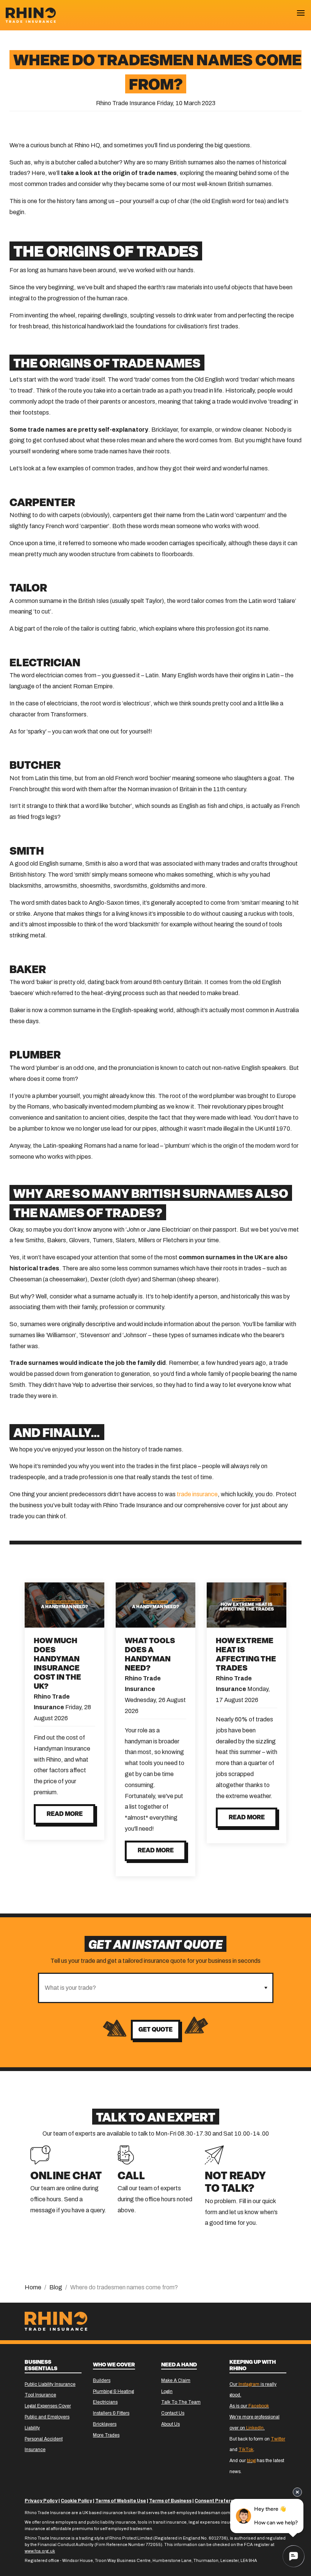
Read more (65, 1814)
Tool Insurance (40, 2395)
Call (131, 2177)
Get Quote (155, 2030)
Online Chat (66, 2177)
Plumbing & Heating (113, 2391)
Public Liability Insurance (50, 2384)
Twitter (278, 2439)
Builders (102, 2380)
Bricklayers (105, 2424)
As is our (249, 2406)
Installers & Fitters (111, 2413)
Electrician (45, 664)
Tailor (28, 589)
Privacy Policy (41, 2501)
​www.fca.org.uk (40, 2551)
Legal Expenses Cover (48, 2406)
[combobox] (149, 1988)
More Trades (106, 2435)
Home (33, 2287)
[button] (266, 1988)
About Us (170, 2424)
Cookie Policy (76, 2501)
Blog (56, 2287)
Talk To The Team (181, 2402)
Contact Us (173, 2413)
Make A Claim (176, 2380)
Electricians (105, 2402)
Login (167, 2391)
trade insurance (197, 1494)
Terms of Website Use (121, 2501)
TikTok (246, 2450)
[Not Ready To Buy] (214, 2154)
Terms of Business (170, 2501)
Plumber (35, 1056)
